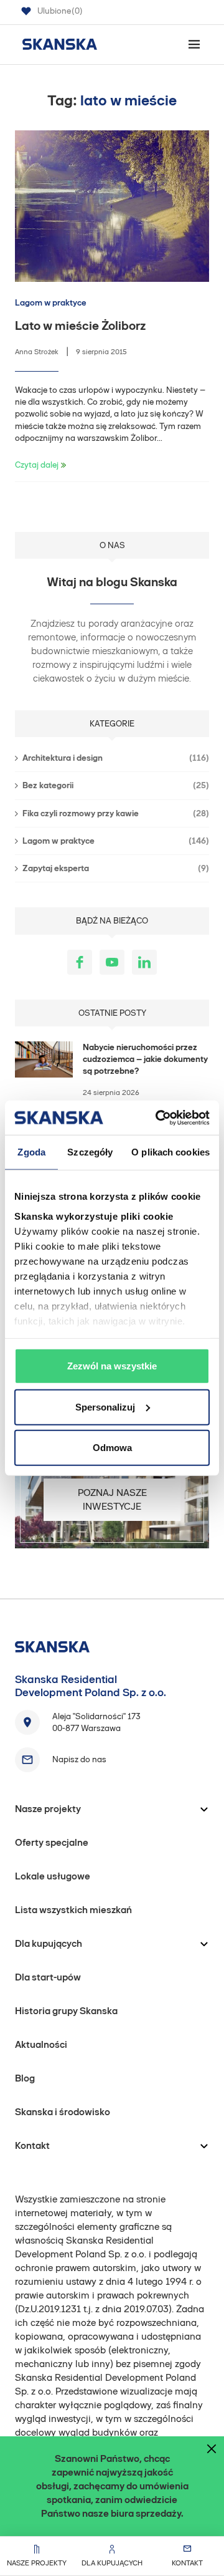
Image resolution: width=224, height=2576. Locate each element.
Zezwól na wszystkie (112, 1366)
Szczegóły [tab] (90, 1152)
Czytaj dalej (37, 465)
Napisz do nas (79, 1759)
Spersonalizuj (105, 1406)
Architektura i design (116, 758)
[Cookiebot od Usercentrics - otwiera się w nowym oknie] (158, 1117)
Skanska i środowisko (63, 2112)
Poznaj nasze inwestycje (112, 1499)
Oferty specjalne (52, 1842)
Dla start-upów (48, 1977)
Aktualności (41, 2044)
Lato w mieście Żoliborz (80, 326)
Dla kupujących (112, 2563)
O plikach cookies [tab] (170, 1152)
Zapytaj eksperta (116, 868)
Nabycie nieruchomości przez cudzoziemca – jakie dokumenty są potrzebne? (145, 1059)
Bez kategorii (116, 785)
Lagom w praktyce (51, 303)
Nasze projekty (37, 2563)
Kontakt (187, 2563)
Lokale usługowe (53, 1876)
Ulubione (60, 11)
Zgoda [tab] (31, 1152)
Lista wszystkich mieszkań (73, 1910)
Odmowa (112, 1448)
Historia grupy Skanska (66, 2011)
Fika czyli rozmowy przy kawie (116, 813)
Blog (25, 2078)
